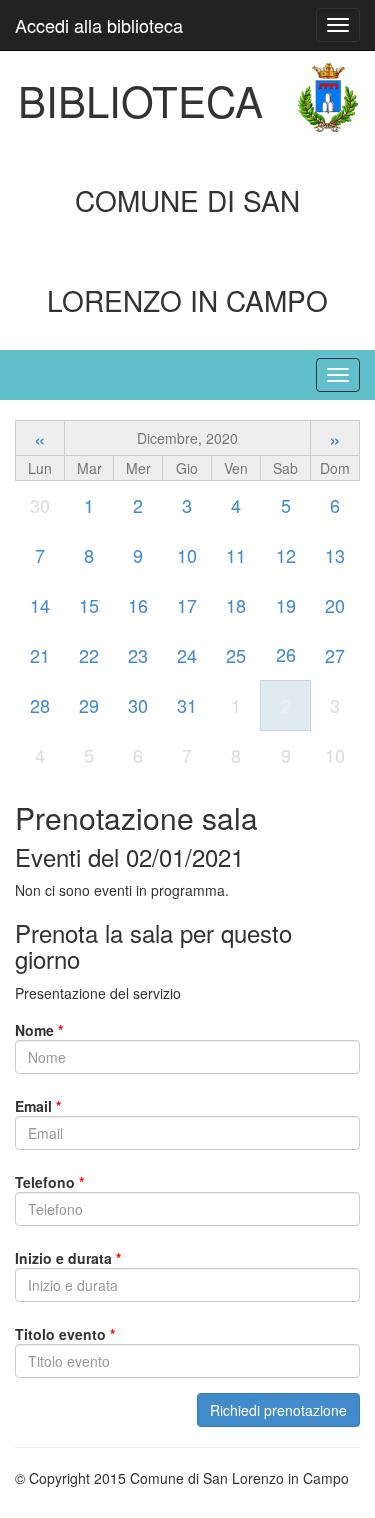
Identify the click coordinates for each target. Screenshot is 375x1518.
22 (89, 655)
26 (286, 654)
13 (335, 555)
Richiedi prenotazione (278, 1410)
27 (335, 655)
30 (138, 705)
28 (40, 705)
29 (89, 705)
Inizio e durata (68, 1258)
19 (286, 605)
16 (138, 605)
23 (138, 655)
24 (187, 655)
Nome (39, 1030)
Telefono (49, 1182)
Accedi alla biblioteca (99, 25)
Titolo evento (65, 1334)
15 (89, 605)
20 (335, 605)
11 (236, 555)
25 (236, 655)
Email (38, 1106)
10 (187, 555)
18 (236, 605)
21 (40, 655)
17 (187, 605)
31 (187, 705)
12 (286, 555)
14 (40, 605)
